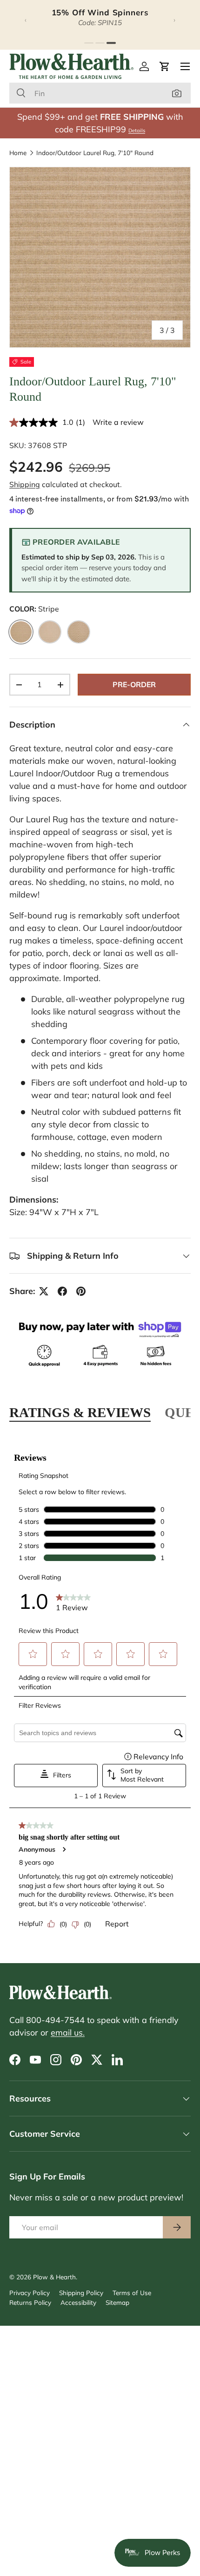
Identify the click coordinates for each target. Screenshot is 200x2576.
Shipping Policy (81, 2293)
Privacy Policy (30, 2293)
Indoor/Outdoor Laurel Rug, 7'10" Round (95, 153)
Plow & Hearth (54, 2277)
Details (137, 130)
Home (18, 153)
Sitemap (117, 2302)
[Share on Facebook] (62, 1291)
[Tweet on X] (44, 1291)
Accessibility (78, 2302)
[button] (165, 66)
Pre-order (134, 684)
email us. (68, 2033)
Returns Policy (30, 2302)
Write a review (118, 422)
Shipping (25, 484)
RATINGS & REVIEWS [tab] (80, 1412)
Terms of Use (132, 2293)
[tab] (89, 43)
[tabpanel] (100, 1693)
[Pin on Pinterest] (81, 1291)
